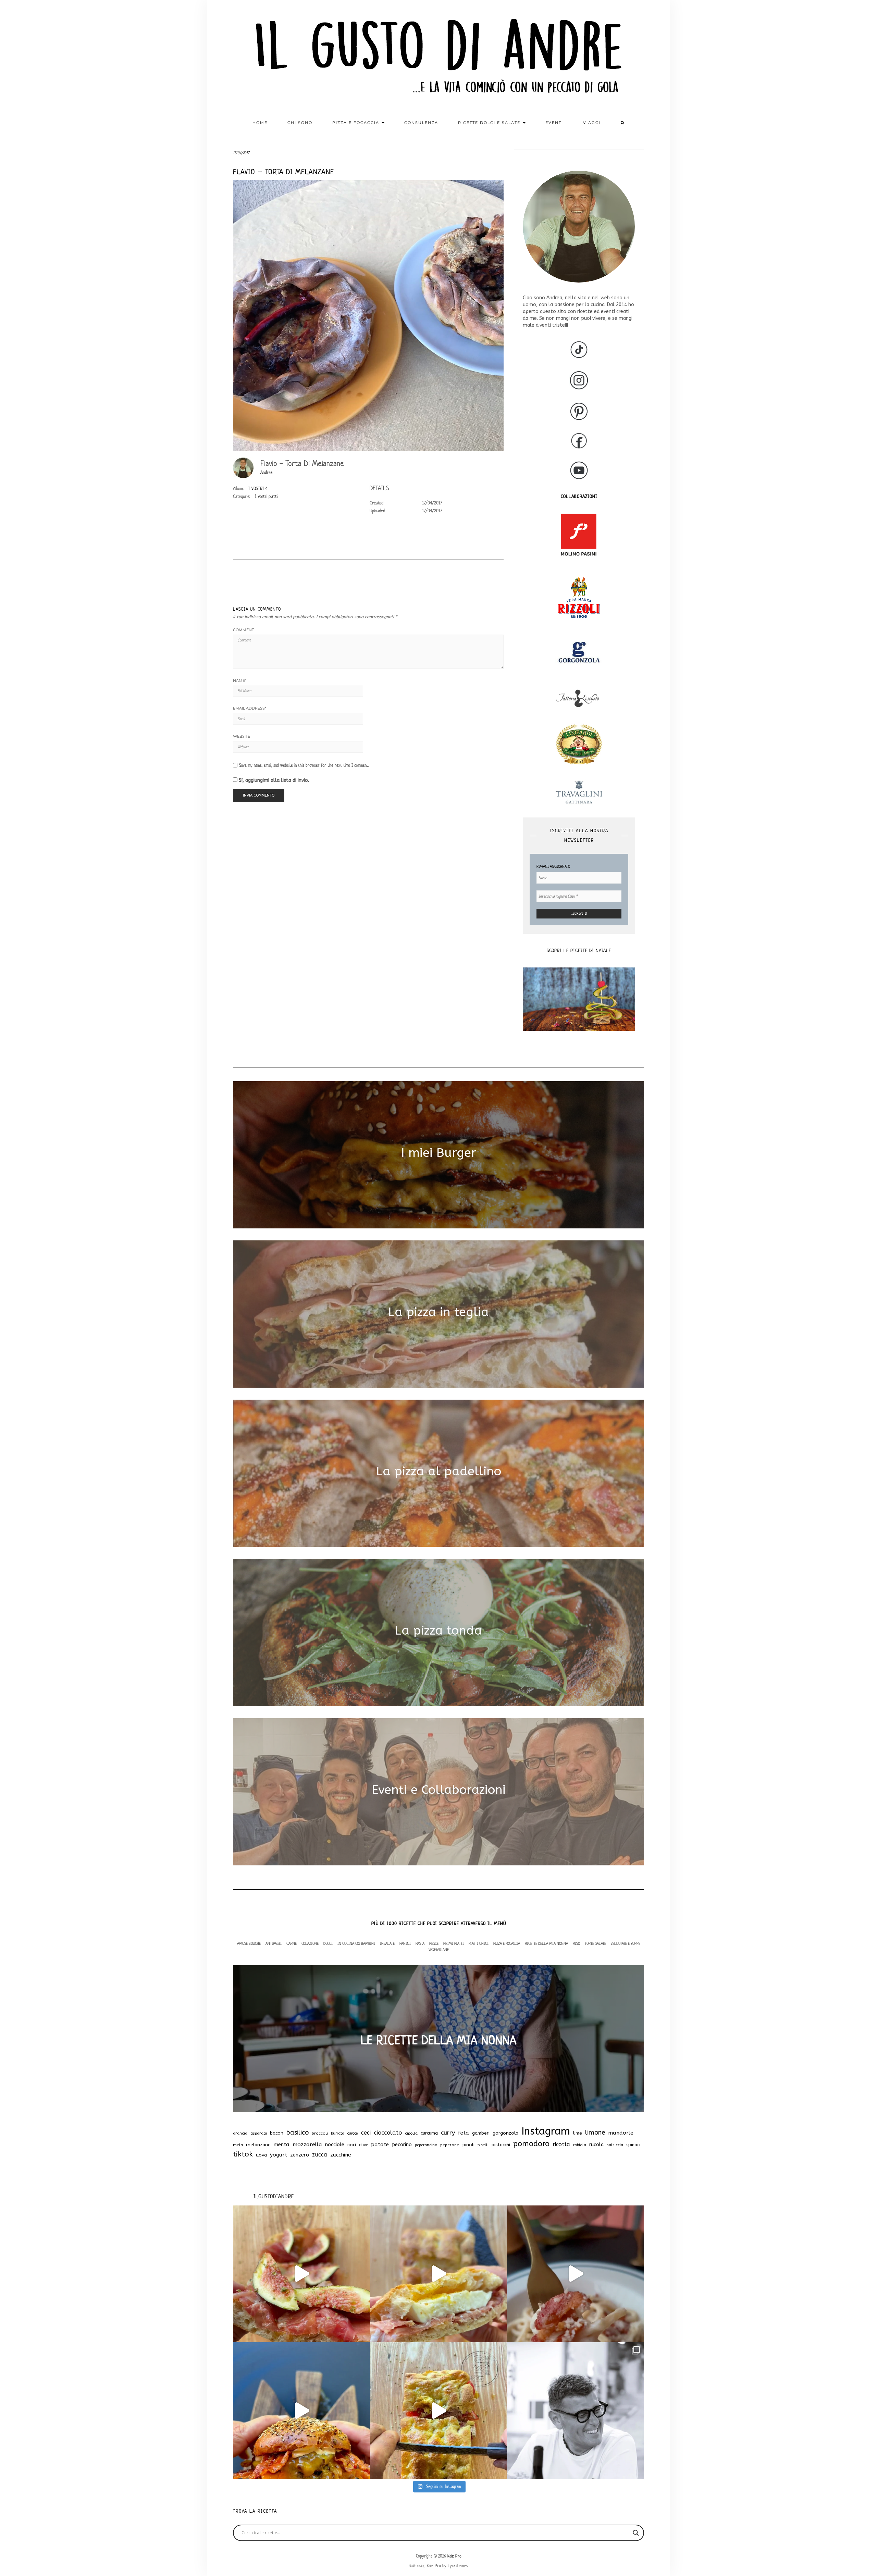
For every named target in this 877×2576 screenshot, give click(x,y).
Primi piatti (454, 1943)
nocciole (335, 2144)
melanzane (258, 2145)
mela (238, 2145)
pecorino (402, 2145)
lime (578, 2133)
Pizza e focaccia (357, 123)
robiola (580, 2145)
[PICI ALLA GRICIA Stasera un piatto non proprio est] (576, 2274)
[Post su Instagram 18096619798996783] (576, 2411)
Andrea (267, 472)
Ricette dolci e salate (490, 123)
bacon (277, 2133)
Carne (292, 1943)
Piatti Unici (479, 1943)
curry (448, 2133)
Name (240, 680)
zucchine (341, 2155)
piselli (483, 2145)
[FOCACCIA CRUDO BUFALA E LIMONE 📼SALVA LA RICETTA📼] (438, 2274)
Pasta (420, 1943)
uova (261, 2155)
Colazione (310, 1943)
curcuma (429, 2133)
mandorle (621, 2133)
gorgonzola (505, 2133)
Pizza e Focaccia (507, 1943)
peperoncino (426, 2145)
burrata (338, 2133)
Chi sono (300, 123)
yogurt (279, 2155)
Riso (576, 1943)
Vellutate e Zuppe (626, 1943)
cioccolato (388, 2133)
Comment (243, 630)
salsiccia (615, 2145)
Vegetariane (439, 1949)
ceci (366, 2133)
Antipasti (274, 1943)
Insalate (387, 1943)
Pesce (434, 1943)
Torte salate (595, 1943)
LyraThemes (458, 2566)
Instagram (546, 2131)
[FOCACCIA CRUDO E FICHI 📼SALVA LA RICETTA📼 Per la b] (301, 2274)
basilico (298, 2133)
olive (363, 2145)
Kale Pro (454, 2556)
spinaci (633, 2145)
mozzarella (307, 2144)
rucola (596, 2145)
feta (464, 2133)
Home (260, 123)
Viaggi (592, 123)
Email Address (250, 708)
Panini (405, 1943)
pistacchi (501, 2145)
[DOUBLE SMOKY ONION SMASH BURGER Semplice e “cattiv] (301, 2411)
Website (242, 736)
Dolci (328, 1943)
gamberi (481, 2133)
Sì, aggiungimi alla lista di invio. (273, 780)
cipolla (411, 2133)
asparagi (259, 2133)
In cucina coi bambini (356, 1943)
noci (352, 2145)
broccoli (320, 2133)
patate (380, 2144)
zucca (320, 2155)
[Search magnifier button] (636, 2533)
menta (282, 2144)
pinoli (468, 2145)
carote (353, 2133)
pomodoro (531, 2144)
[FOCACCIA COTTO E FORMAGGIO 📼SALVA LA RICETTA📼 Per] (438, 2411)
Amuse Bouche (249, 1943)
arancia (240, 2133)
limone (595, 2133)
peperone (450, 2145)
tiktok (243, 2154)
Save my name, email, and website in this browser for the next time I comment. (304, 765)
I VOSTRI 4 (258, 489)
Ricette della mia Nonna (546, 1943)
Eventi (554, 123)
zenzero (300, 2155)
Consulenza (421, 123)
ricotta (561, 2144)
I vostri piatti (266, 496)
